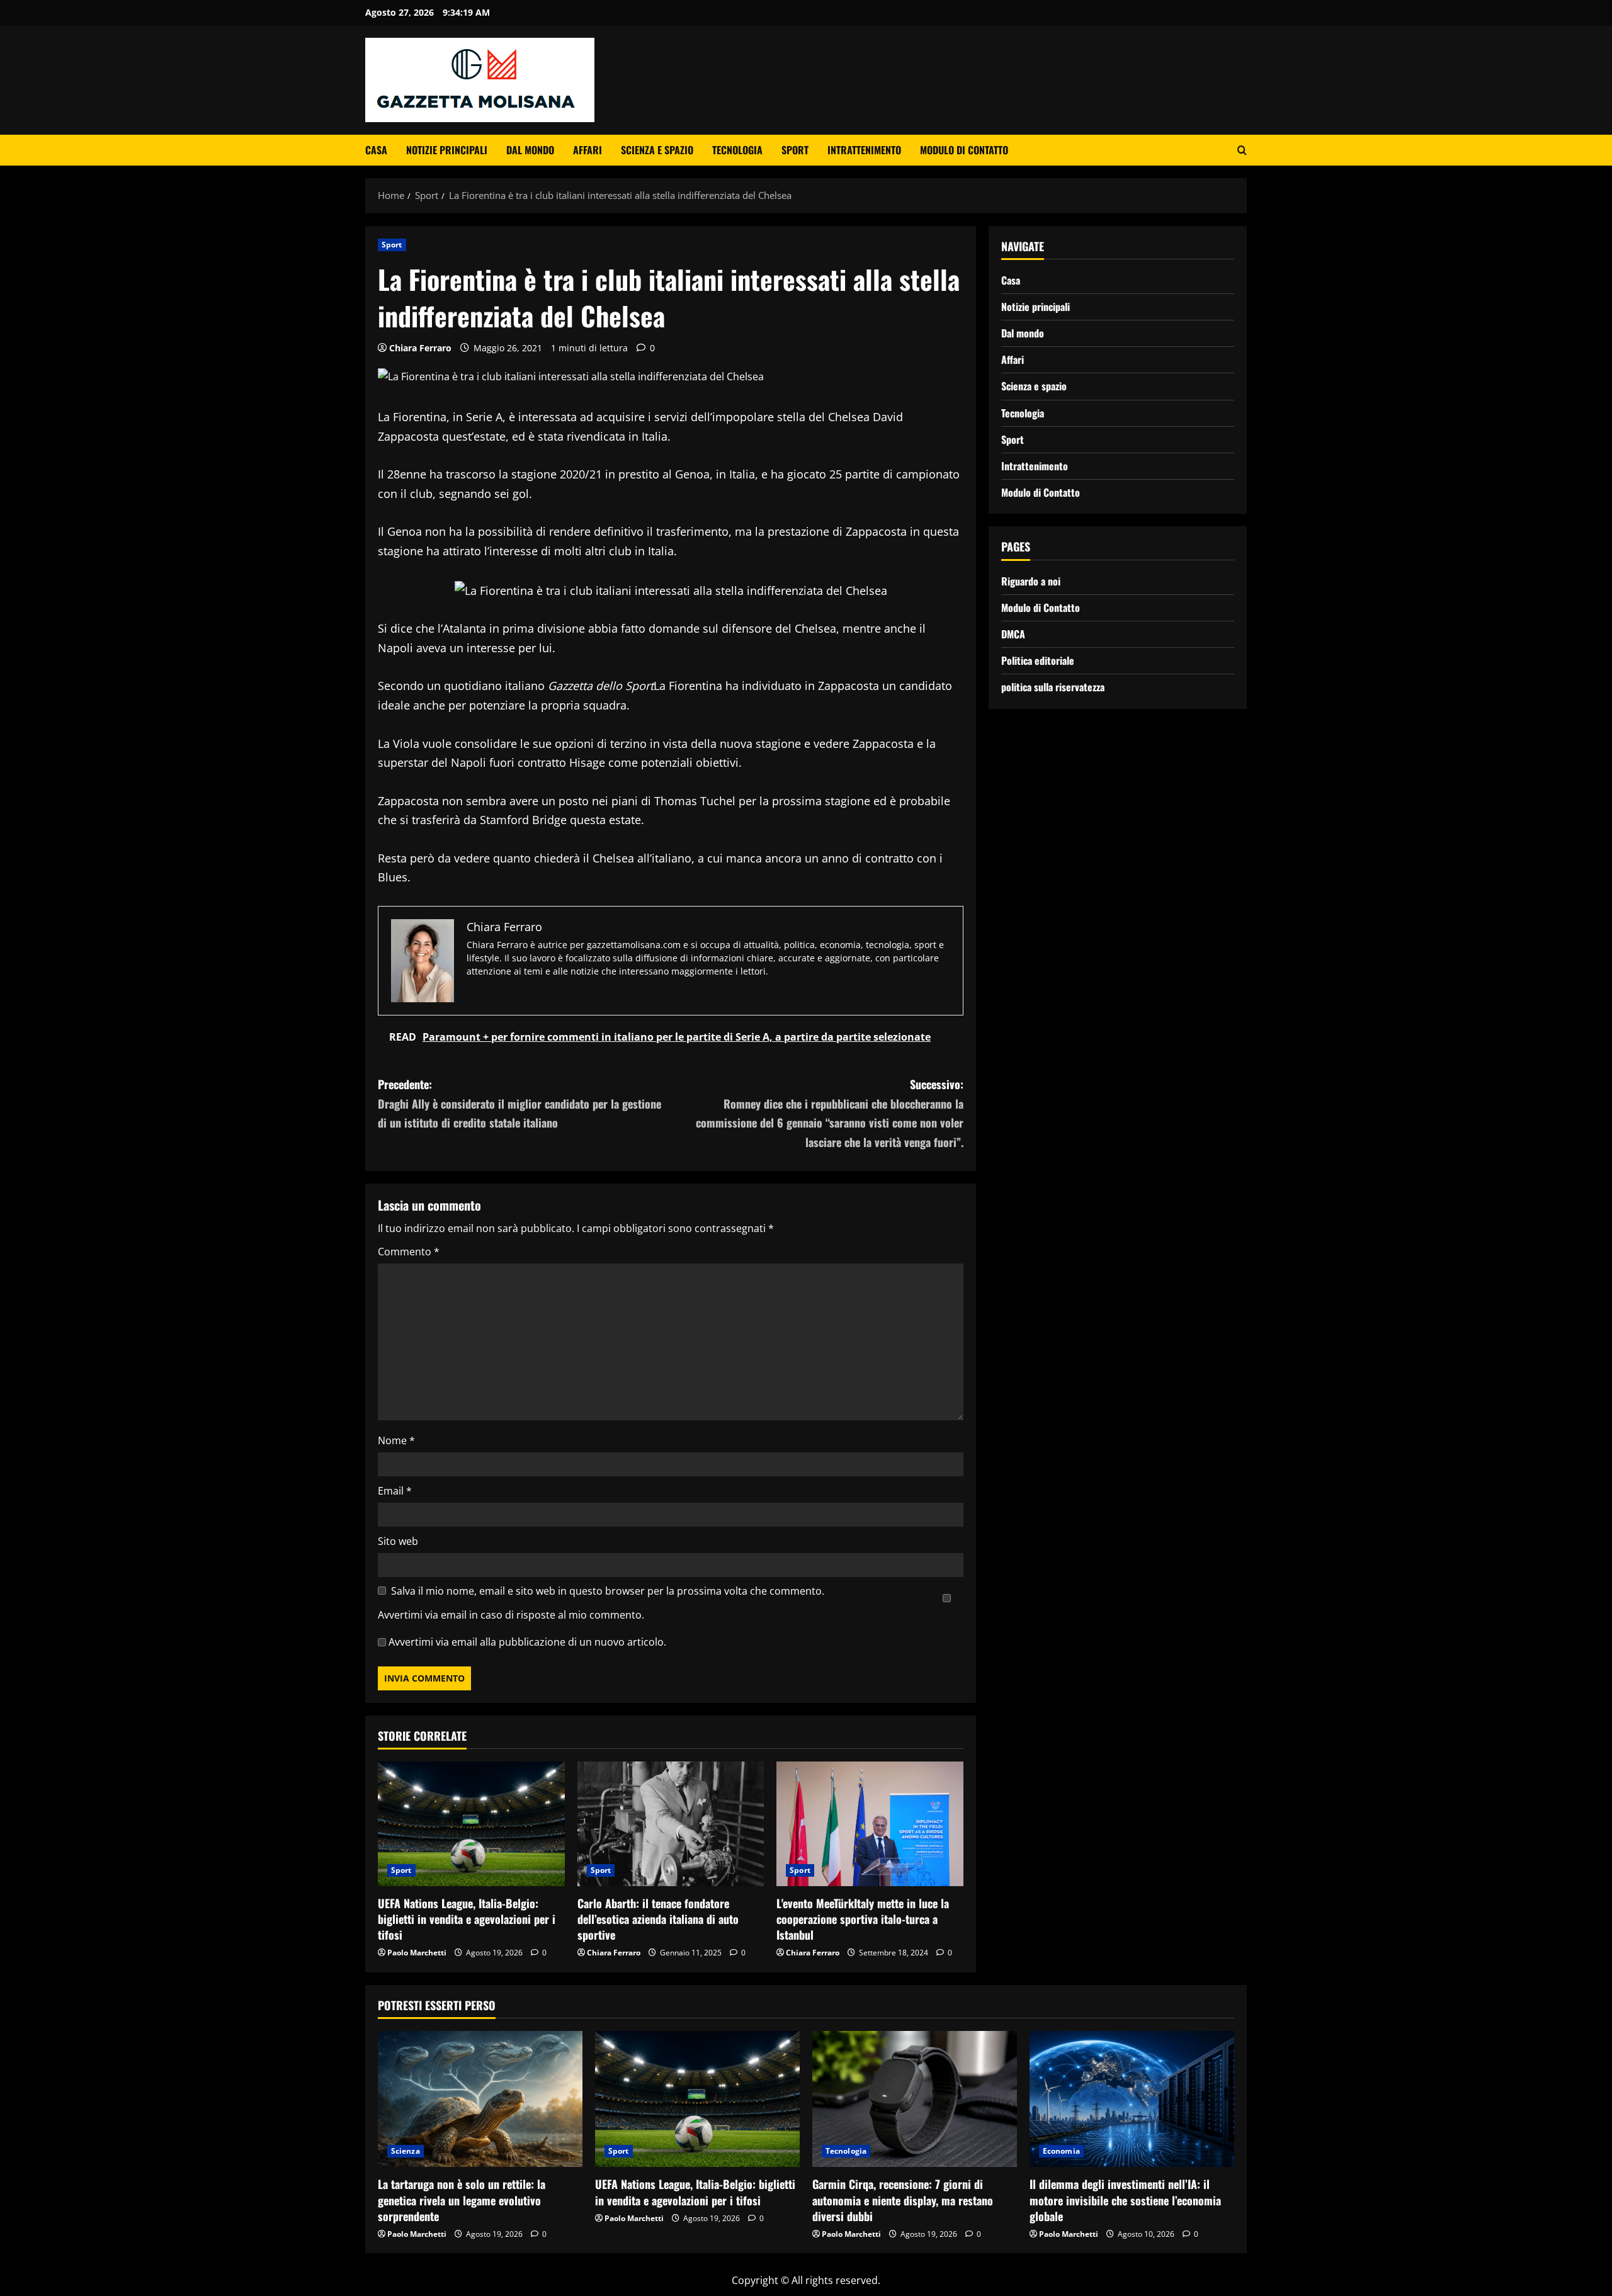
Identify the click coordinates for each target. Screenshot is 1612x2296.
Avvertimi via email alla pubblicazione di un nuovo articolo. (527, 1642)
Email (395, 1491)
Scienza (406, 2151)
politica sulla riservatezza (1053, 687)
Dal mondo (530, 150)
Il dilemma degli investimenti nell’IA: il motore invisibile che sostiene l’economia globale (1125, 2200)
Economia (1061, 2151)
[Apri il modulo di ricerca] (1242, 150)
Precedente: (519, 1103)
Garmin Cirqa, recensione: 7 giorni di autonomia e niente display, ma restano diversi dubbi (903, 2200)
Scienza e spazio (657, 150)
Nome (396, 1440)
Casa (376, 150)
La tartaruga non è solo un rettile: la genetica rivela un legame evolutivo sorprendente (462, 2200)
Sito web (398, 1541)
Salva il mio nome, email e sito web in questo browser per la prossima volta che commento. (608, 1591)
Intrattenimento (864, 150)
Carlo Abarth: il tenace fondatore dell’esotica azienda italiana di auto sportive (658, 1919)
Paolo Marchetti (417, 1953)
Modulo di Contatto (964, 150)
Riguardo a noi (1031, 581)
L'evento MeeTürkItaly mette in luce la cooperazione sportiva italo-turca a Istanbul (863, 1919)
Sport (795, 150)
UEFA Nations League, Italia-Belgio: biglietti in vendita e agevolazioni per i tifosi (467, 1919)
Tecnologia (737, 150)
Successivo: (830, 1113)
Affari (587, 150)
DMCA (1013, 634)
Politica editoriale (1038, 660)
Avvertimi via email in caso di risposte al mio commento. (511, 1615)
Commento (409, 1252)
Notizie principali (447, 150)
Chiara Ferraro (420, 348)
